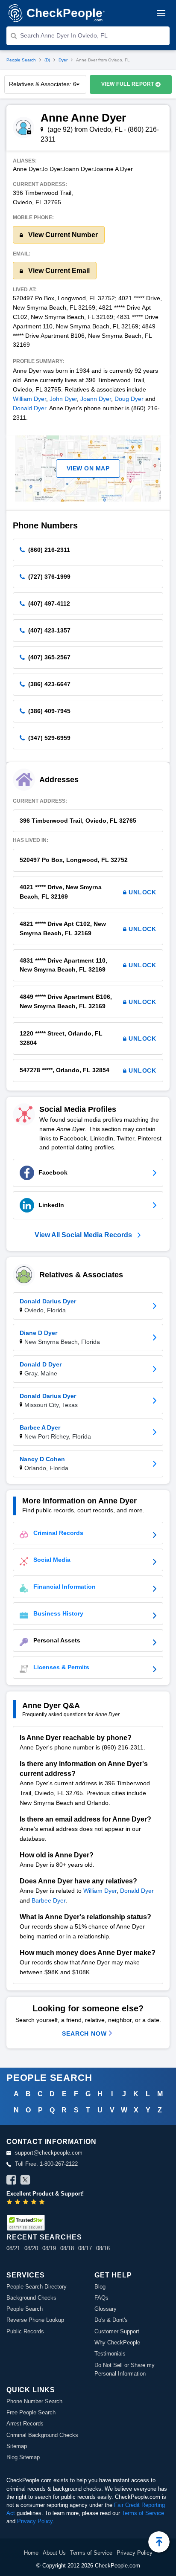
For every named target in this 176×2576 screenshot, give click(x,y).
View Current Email (58, 271)
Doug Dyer (129, 399)
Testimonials (110, 2354)
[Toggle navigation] (161, 13)
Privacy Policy (35, 2521)
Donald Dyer (29, 408)
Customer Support (117, 2331)
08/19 (49, 2248)
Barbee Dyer (48, 1900)
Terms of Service (143, 2513)
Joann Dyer (96, 399)
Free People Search (31, 2412)
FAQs (101, 2298)
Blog (100, 2287)
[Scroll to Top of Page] (159, 2542)
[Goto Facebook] (12, 2181)
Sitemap (17, 2446)
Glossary (106, 2309)
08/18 (67, 2248)
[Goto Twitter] (25, 2181)
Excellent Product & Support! (45, 2194)
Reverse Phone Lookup (35, 2320)
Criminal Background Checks (42, 2435)
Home (31, 2553)
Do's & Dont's (111, 2320)
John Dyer (63, 399)
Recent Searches (44, 2237)
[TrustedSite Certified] (26, 2223)
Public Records (25, 2331)
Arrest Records (25, 2424)
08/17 (85, 2248)
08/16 (103, 2248)
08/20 (31, 2248)
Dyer (63, 60)
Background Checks (31, 2298)
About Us (54, 2553)
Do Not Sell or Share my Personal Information (125, 2369)
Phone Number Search (34, 2401)
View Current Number (62, 235)
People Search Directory (37, 2287)
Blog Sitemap (23, 2457)
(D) (47, 60)
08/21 (13, 2248)
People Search (21, 60)
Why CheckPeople (117, 2342)
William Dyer (29, 399)
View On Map (88, 468)
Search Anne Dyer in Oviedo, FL (64, 35)
